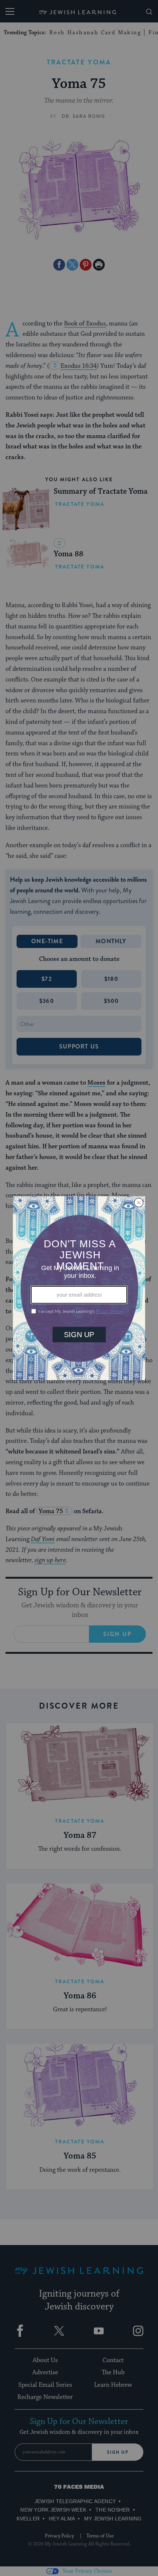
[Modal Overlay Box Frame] (79, 1288)
